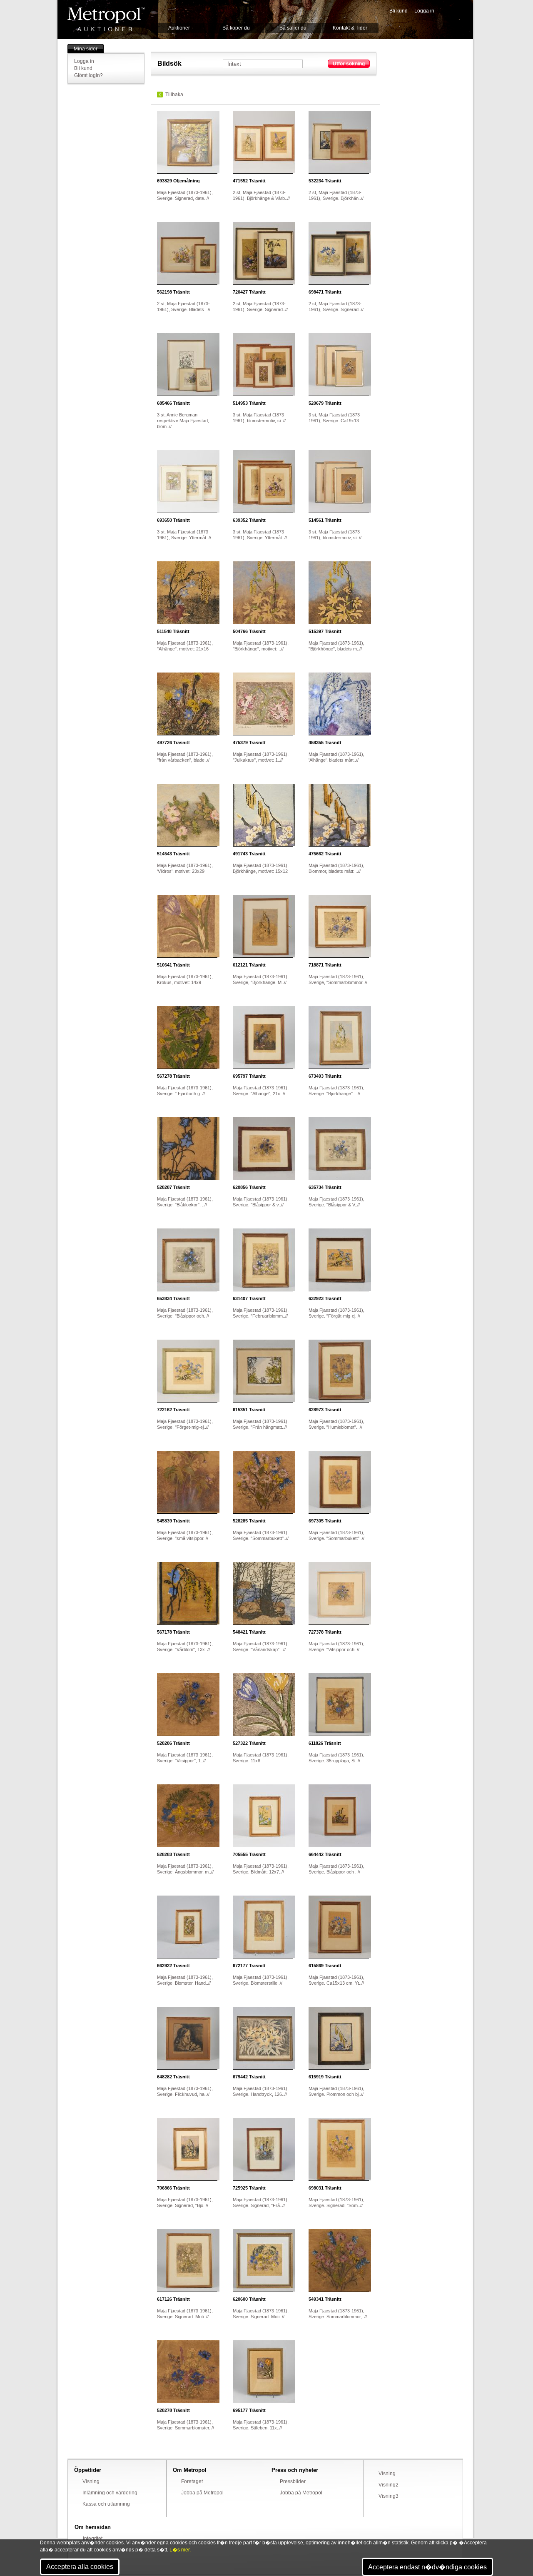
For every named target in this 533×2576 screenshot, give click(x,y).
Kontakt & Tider (350, 28)
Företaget (192, 2481)
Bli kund (399, 11)
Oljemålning (178, 181)
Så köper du (236, 28)
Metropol (106, 19)
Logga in (424, 11)
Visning (91, 2481)
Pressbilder (293, 2481)
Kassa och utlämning (106, 2504)
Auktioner (179, 28)
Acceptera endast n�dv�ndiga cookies (427, 2567)
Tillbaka (174, 95)
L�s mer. (180, 2550)
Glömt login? (88, 75)
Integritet (93, 2539)
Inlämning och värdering (110, 2493)
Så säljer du (293, 28)
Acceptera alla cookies (80, 2567)
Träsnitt (249, 181)
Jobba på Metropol (202, 2493)
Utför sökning (349, 64)
